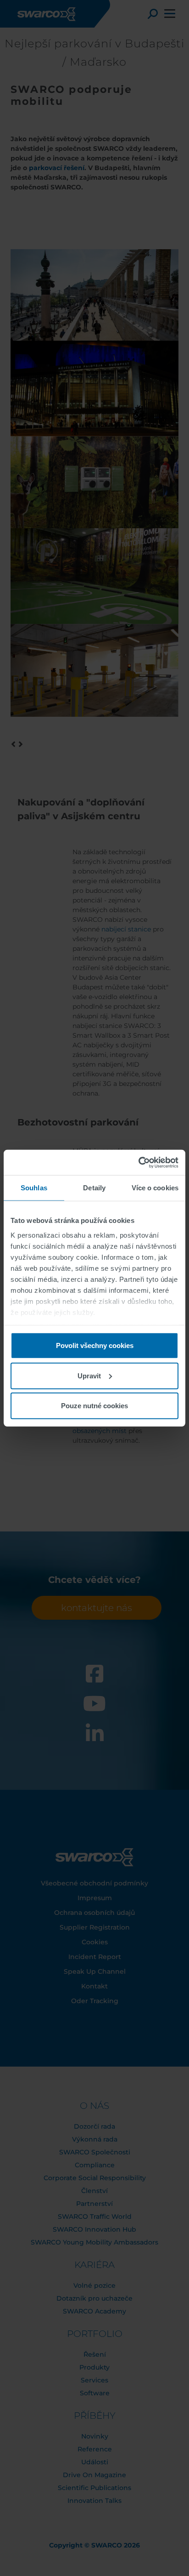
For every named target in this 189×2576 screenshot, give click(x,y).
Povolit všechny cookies (95, 1345)
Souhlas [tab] (34, 1188)
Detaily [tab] (94, 1188)
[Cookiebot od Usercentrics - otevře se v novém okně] (138, 1162)
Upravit (89, 1375)
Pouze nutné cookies (94, 1406)
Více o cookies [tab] (155, 1188)
